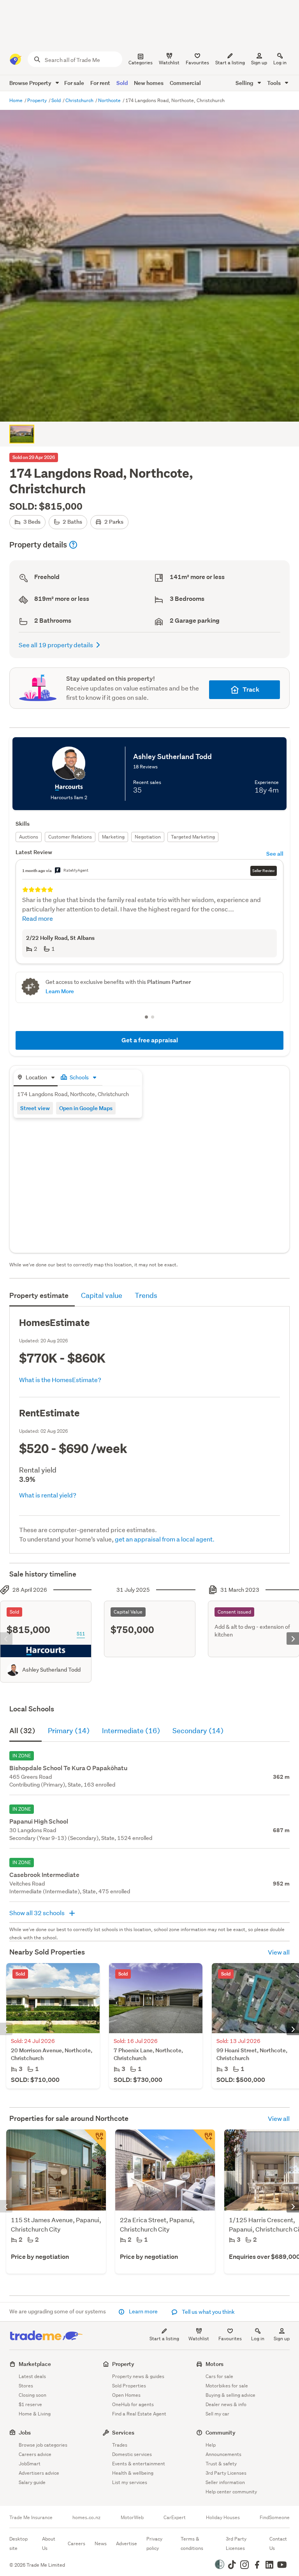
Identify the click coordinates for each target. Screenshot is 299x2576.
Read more (38, 918)
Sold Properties (129, 2386)
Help (211, 2445)
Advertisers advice (39, 2473)
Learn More (60, 991)
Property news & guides (138, 2376)
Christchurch (80, 100)
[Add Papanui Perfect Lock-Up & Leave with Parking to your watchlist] (204, 2140)
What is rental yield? (48, 1495)
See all (275, 854)
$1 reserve (30, 2404)
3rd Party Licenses (226, 2473)
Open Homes (126, 2395)
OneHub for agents (133, 2404)
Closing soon (33, 2395)
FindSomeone (275, 2518)
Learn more (143, 2311)
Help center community (231, 2492)
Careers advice (35, 2454)
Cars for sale (219, 2376)
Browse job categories (43, 2445)
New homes (149, 83)
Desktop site (18, 2543)
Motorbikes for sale (227, 2386)
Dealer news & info (226, 2404)
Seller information (225, 2482)
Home (17, 100)
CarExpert (175, 2518)
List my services (130, 2482)
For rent (100, 83)
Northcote (110, 100)
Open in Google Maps (86, 1108)
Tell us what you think (208, 2312)
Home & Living (35, 2414)
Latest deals (32, 2376)
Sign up (259, 63)
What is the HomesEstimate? (60, 1380)
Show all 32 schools (38, 1913)
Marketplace (35, 2364)
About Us (49, 2543)
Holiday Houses (223, 2518)
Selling (245, 83)
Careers (77, 2543)
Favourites (230, 2339)
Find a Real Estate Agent (139, 2414)
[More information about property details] (73, 545)
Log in (280, 63)
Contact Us (278, 2543)
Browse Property (31, 83)
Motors (215, 2364)
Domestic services (132, 2454)
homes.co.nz (86, 2518)
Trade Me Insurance (31, 2518)
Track (251, 689)
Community (221, 2432)
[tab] (36, 1078)
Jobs (25, 2432)
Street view (35, 1108)
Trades (120, 2445)
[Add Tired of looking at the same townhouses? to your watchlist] (95, 2140)
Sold (122, 83)
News (101, 2543)
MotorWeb (132, 2518)
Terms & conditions (192, 2543)
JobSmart (30, 2464)
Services (123, 2432)
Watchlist (199, 2339)
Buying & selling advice (230, 2395)
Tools (274, 83)
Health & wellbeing (133, 2473)
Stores (26, 2386)
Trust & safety (221, 2464)
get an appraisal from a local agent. (165, 1539)
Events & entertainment (139, 2464)
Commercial (185, 83)
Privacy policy (154, 2543)
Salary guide (32, 2482)
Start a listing (164, 2339)
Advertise (127, 2543)
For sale (74, 83)
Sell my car (217, 2414)
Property (38, 100)
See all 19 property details (56, 645)
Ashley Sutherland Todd (51, 1670)
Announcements (223, 2454)
